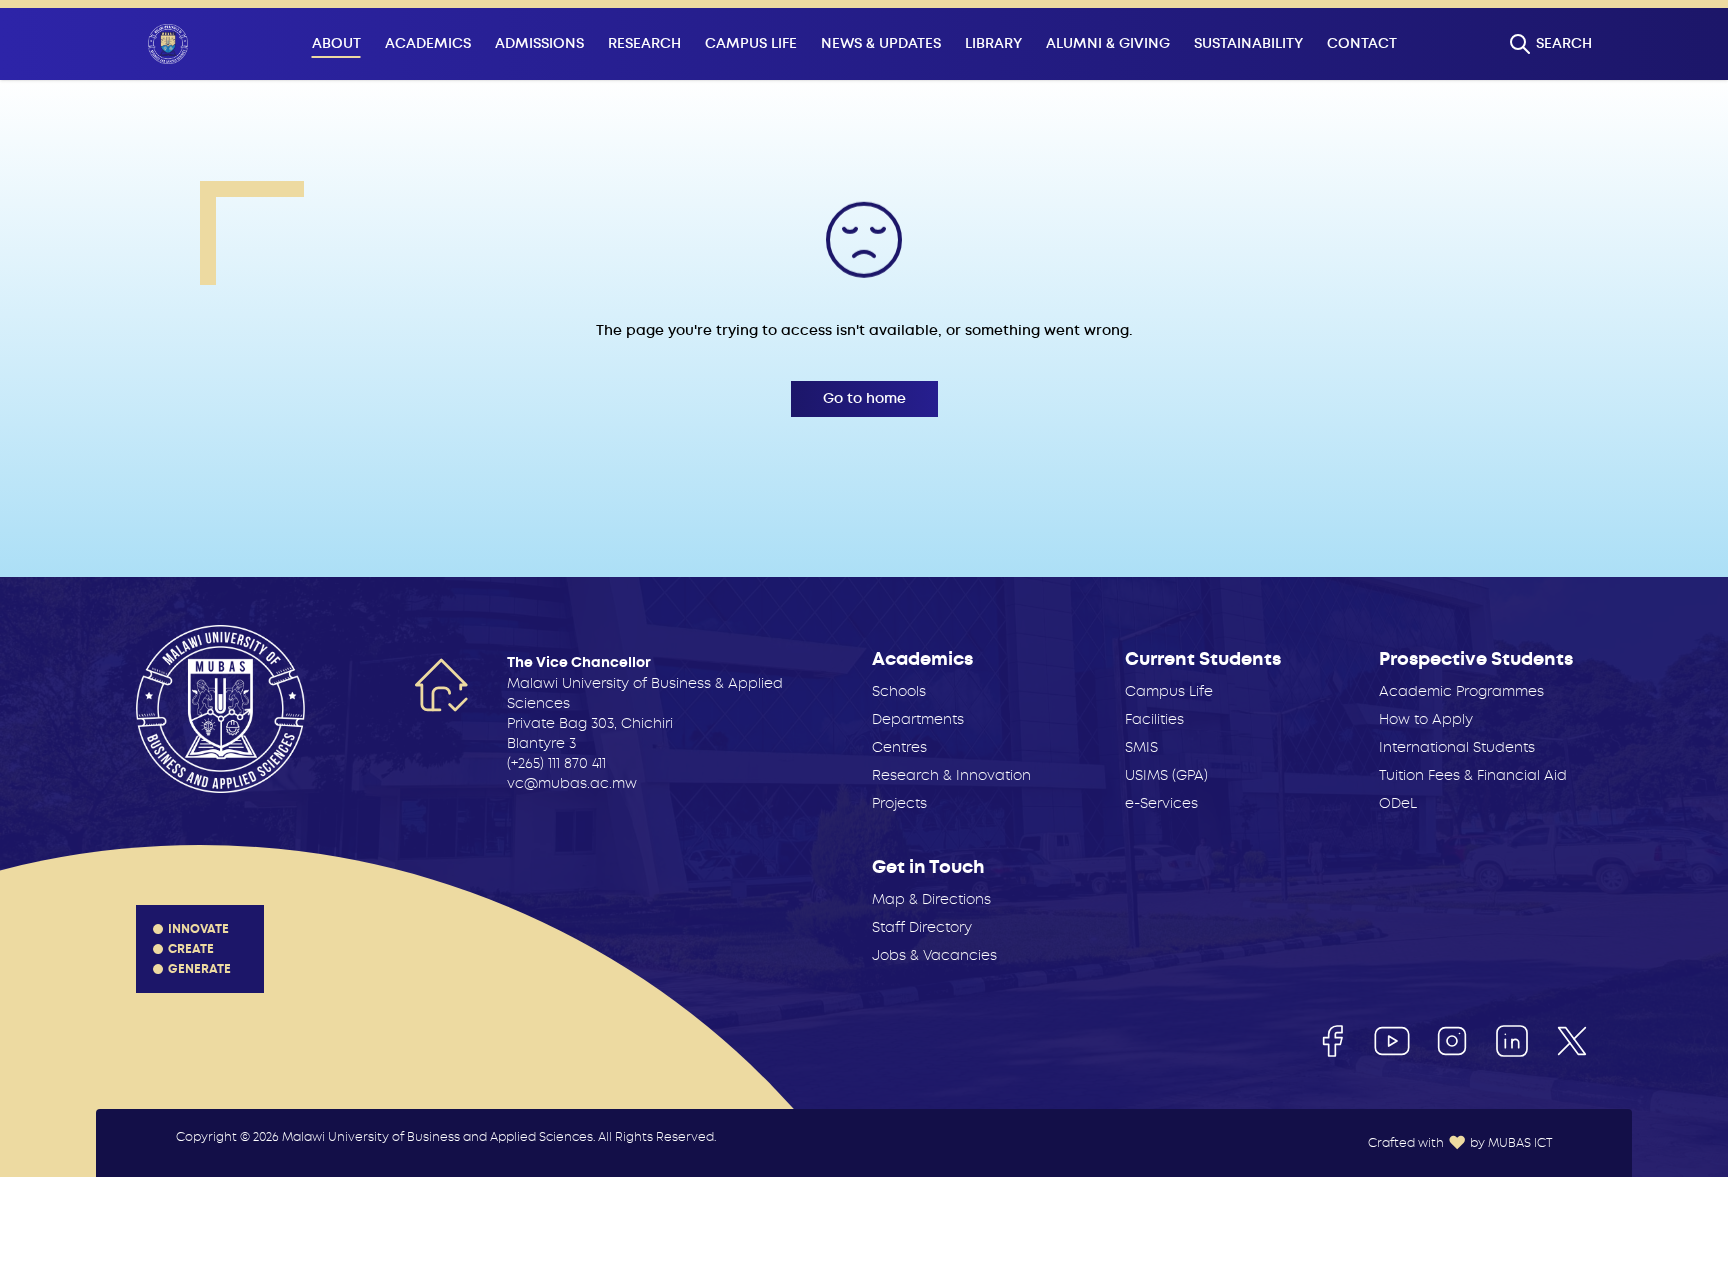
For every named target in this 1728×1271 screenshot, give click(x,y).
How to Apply (1426, 719)
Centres (899, 747)
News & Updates (881, 43)
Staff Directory (922, 927)
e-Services (1161, 803)
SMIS (1141, 747)
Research (644, 43)
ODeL (1398, 803)
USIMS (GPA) (1166, 775)
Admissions (539, 43)
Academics (428, 43)
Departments (918, 719)
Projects (899, 803)
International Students (1457, 747)
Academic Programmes (1461, 691)
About (336, 43)
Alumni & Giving (1108, 43)
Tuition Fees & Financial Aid (1473, 775)
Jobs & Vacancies (934, 955)
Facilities (1154, 719)
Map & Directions (931, 899)
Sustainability (1248, 43)
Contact (1362, 43)
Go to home (864, 398)
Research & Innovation (951, 775)
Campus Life (751, 43)
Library (993, 43)
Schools (899, 691)
